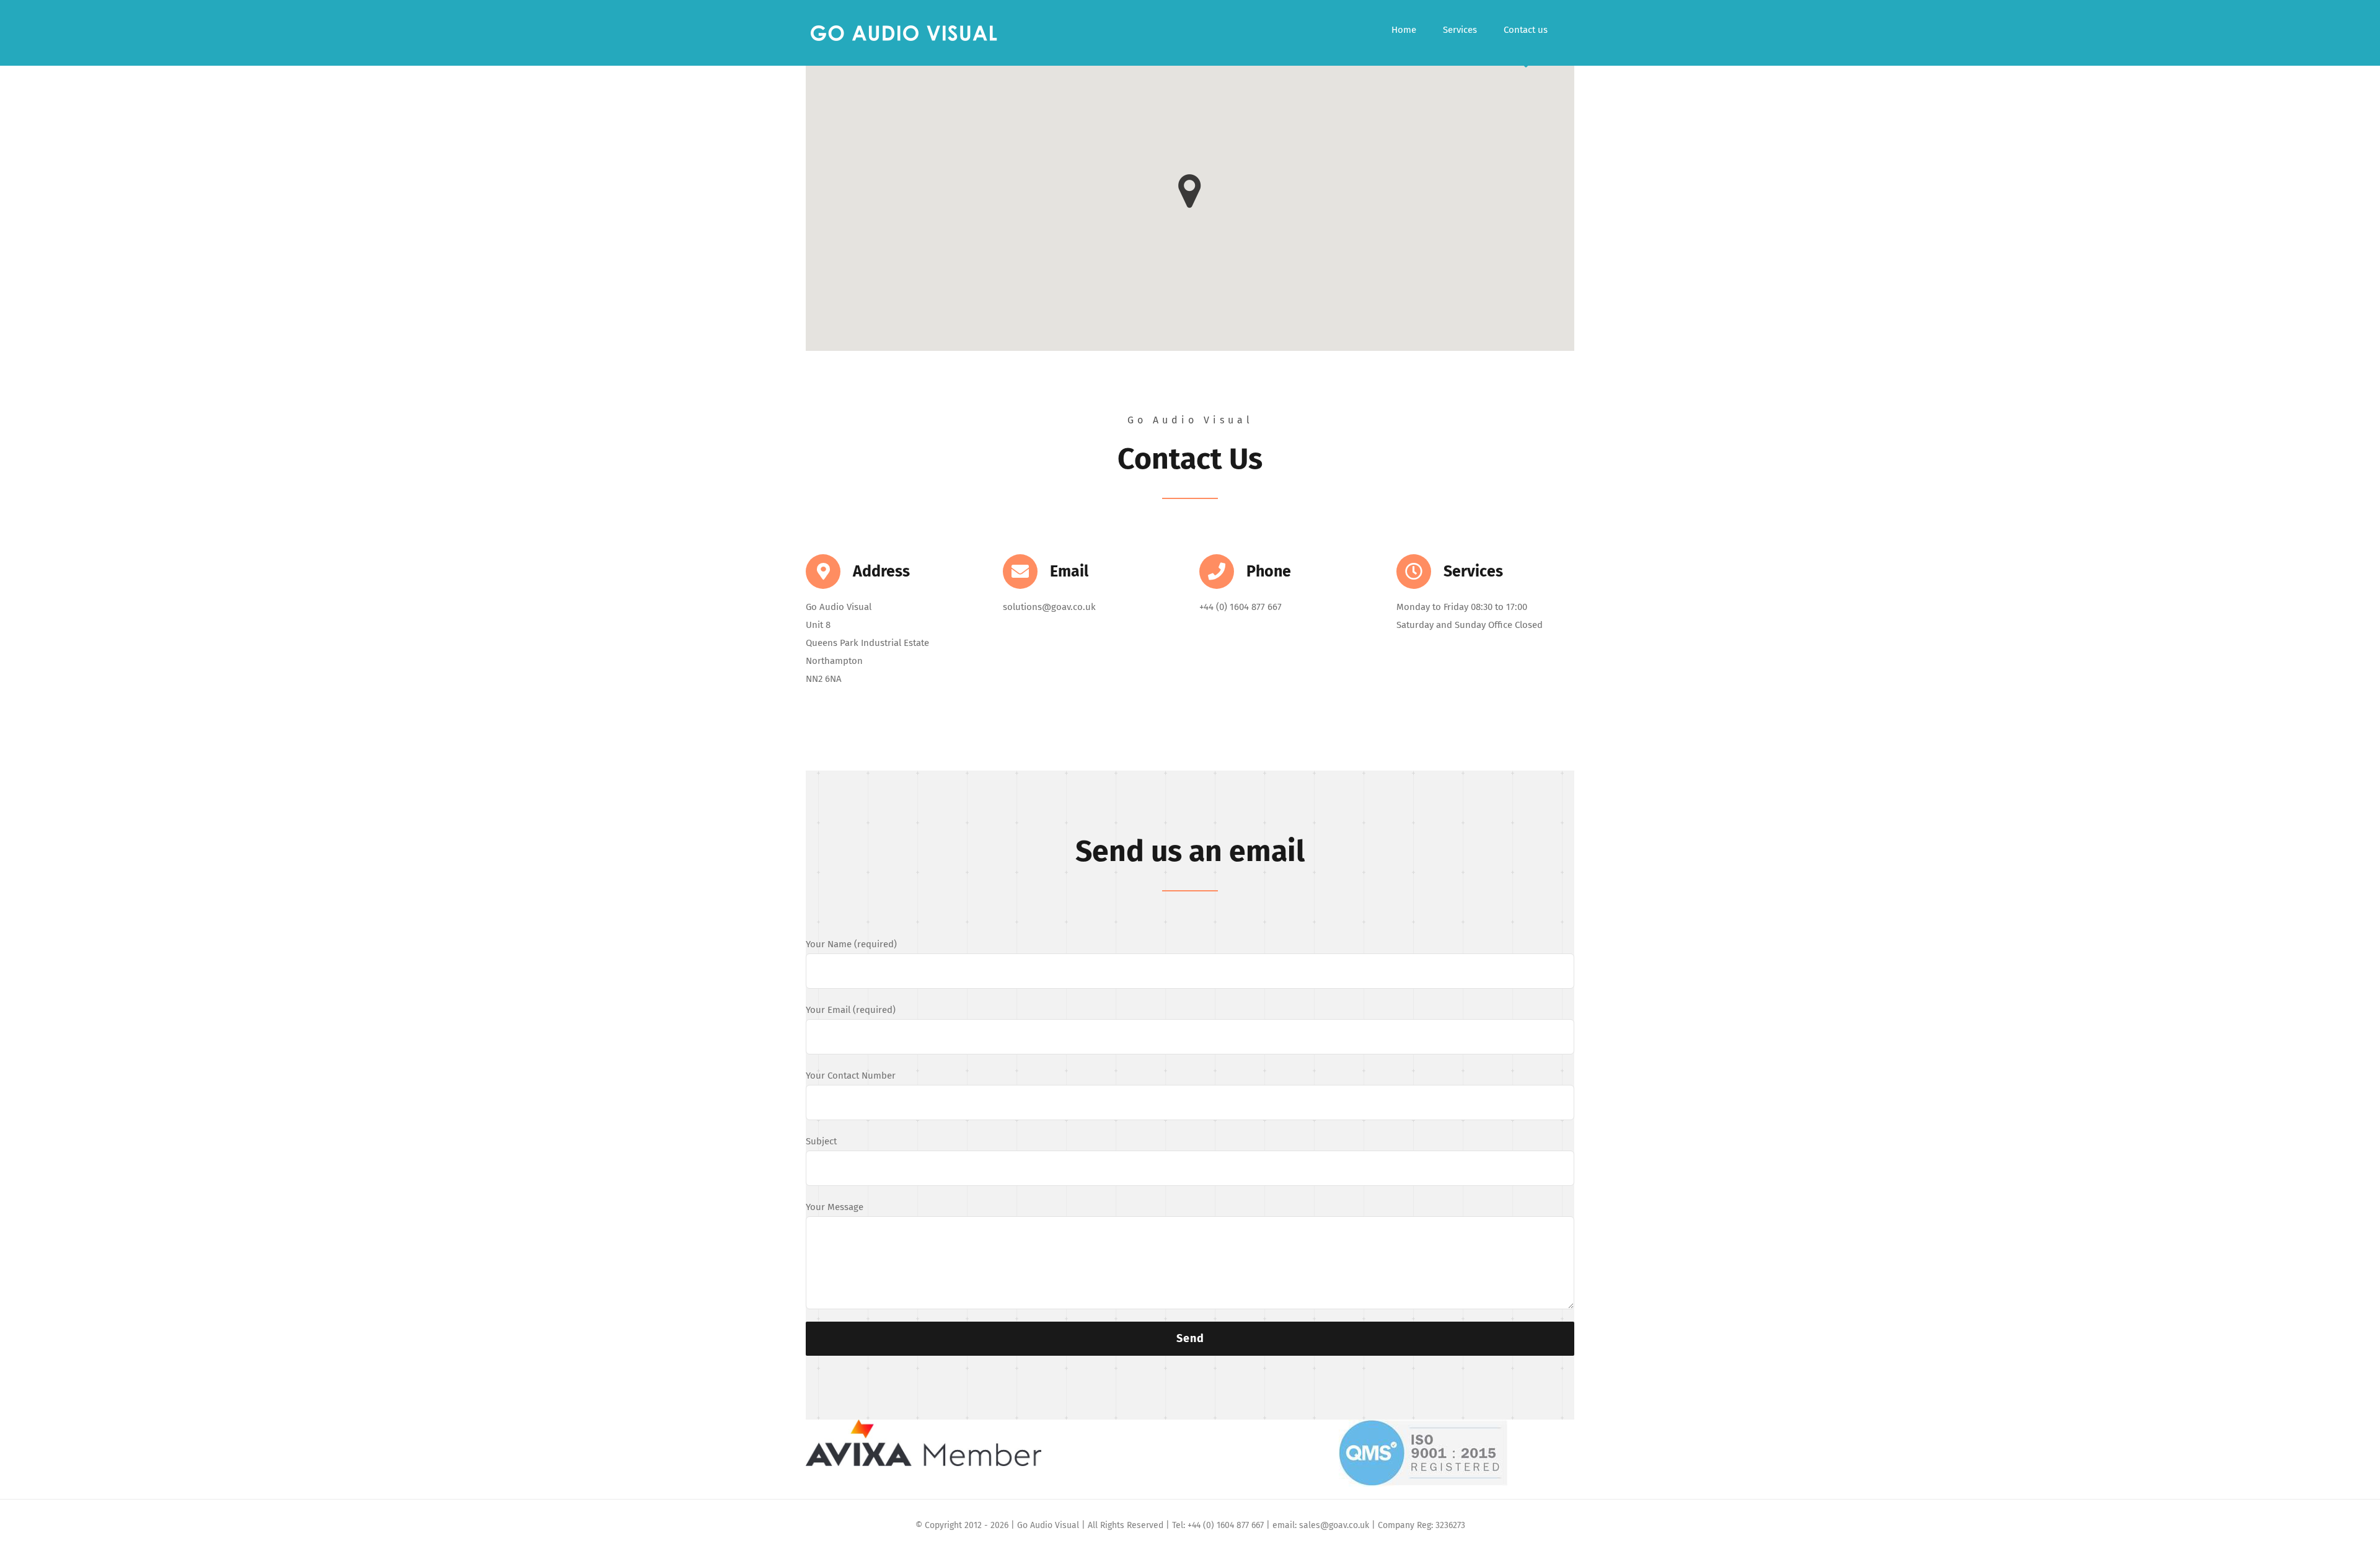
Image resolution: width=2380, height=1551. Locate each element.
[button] (1190, 191)
